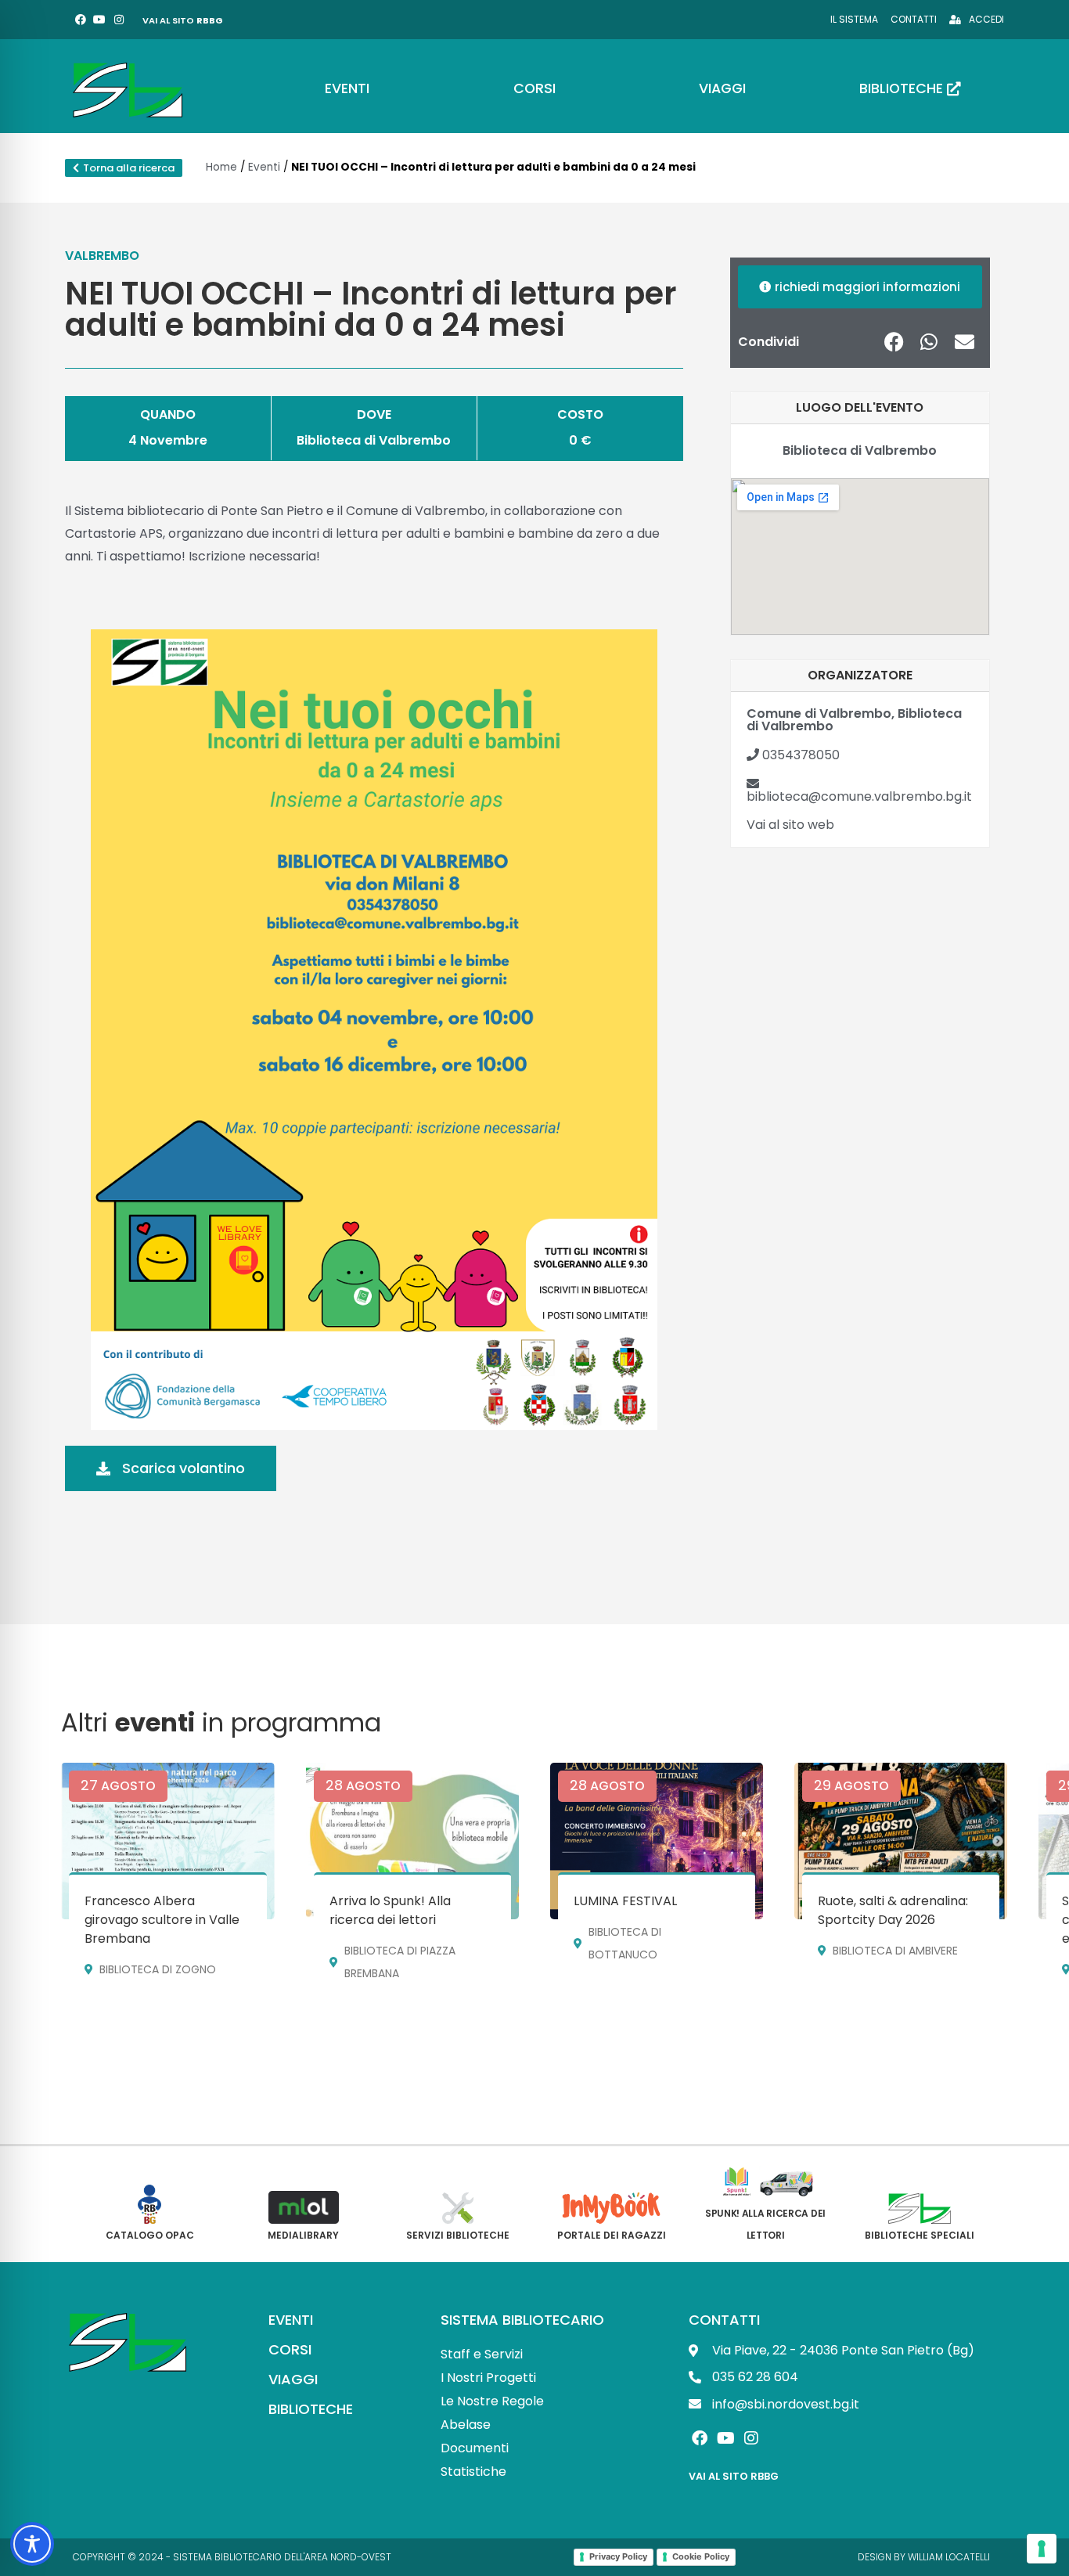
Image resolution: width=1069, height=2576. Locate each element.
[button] (894, 342)
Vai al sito (183, 20)
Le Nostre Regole (492, 2401)
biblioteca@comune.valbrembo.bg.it (859, 796)
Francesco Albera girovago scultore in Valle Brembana (162, 1920)
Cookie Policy (701, 2556)
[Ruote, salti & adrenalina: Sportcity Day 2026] (901, 1841)
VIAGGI (293, 2379)
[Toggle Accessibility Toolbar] (32, 2544)
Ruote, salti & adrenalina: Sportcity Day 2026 (893, 1910)
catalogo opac (150, 2235)
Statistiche (473, 2472)
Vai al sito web (790, 825)
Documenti (475, 2448)
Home (221, 167)
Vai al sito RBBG (734, 2476)
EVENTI (291, 2320)
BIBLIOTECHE (311, 2409)
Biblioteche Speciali (920, 2235)
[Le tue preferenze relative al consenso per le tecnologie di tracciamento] (1042, 2549)
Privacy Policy (618, 2556)
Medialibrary (303, 2235)
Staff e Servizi (482, 2354)
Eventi (264, 167)
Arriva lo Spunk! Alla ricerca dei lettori (390, 1910)
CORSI (290, 2349)
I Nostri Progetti (488, 2378)
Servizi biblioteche (458, 2235)
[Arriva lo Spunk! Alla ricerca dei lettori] (412, 1841)
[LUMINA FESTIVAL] (657, 1841)
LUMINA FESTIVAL (625, 1901)
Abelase (466, 2425)
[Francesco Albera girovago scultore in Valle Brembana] (167, 1841)
